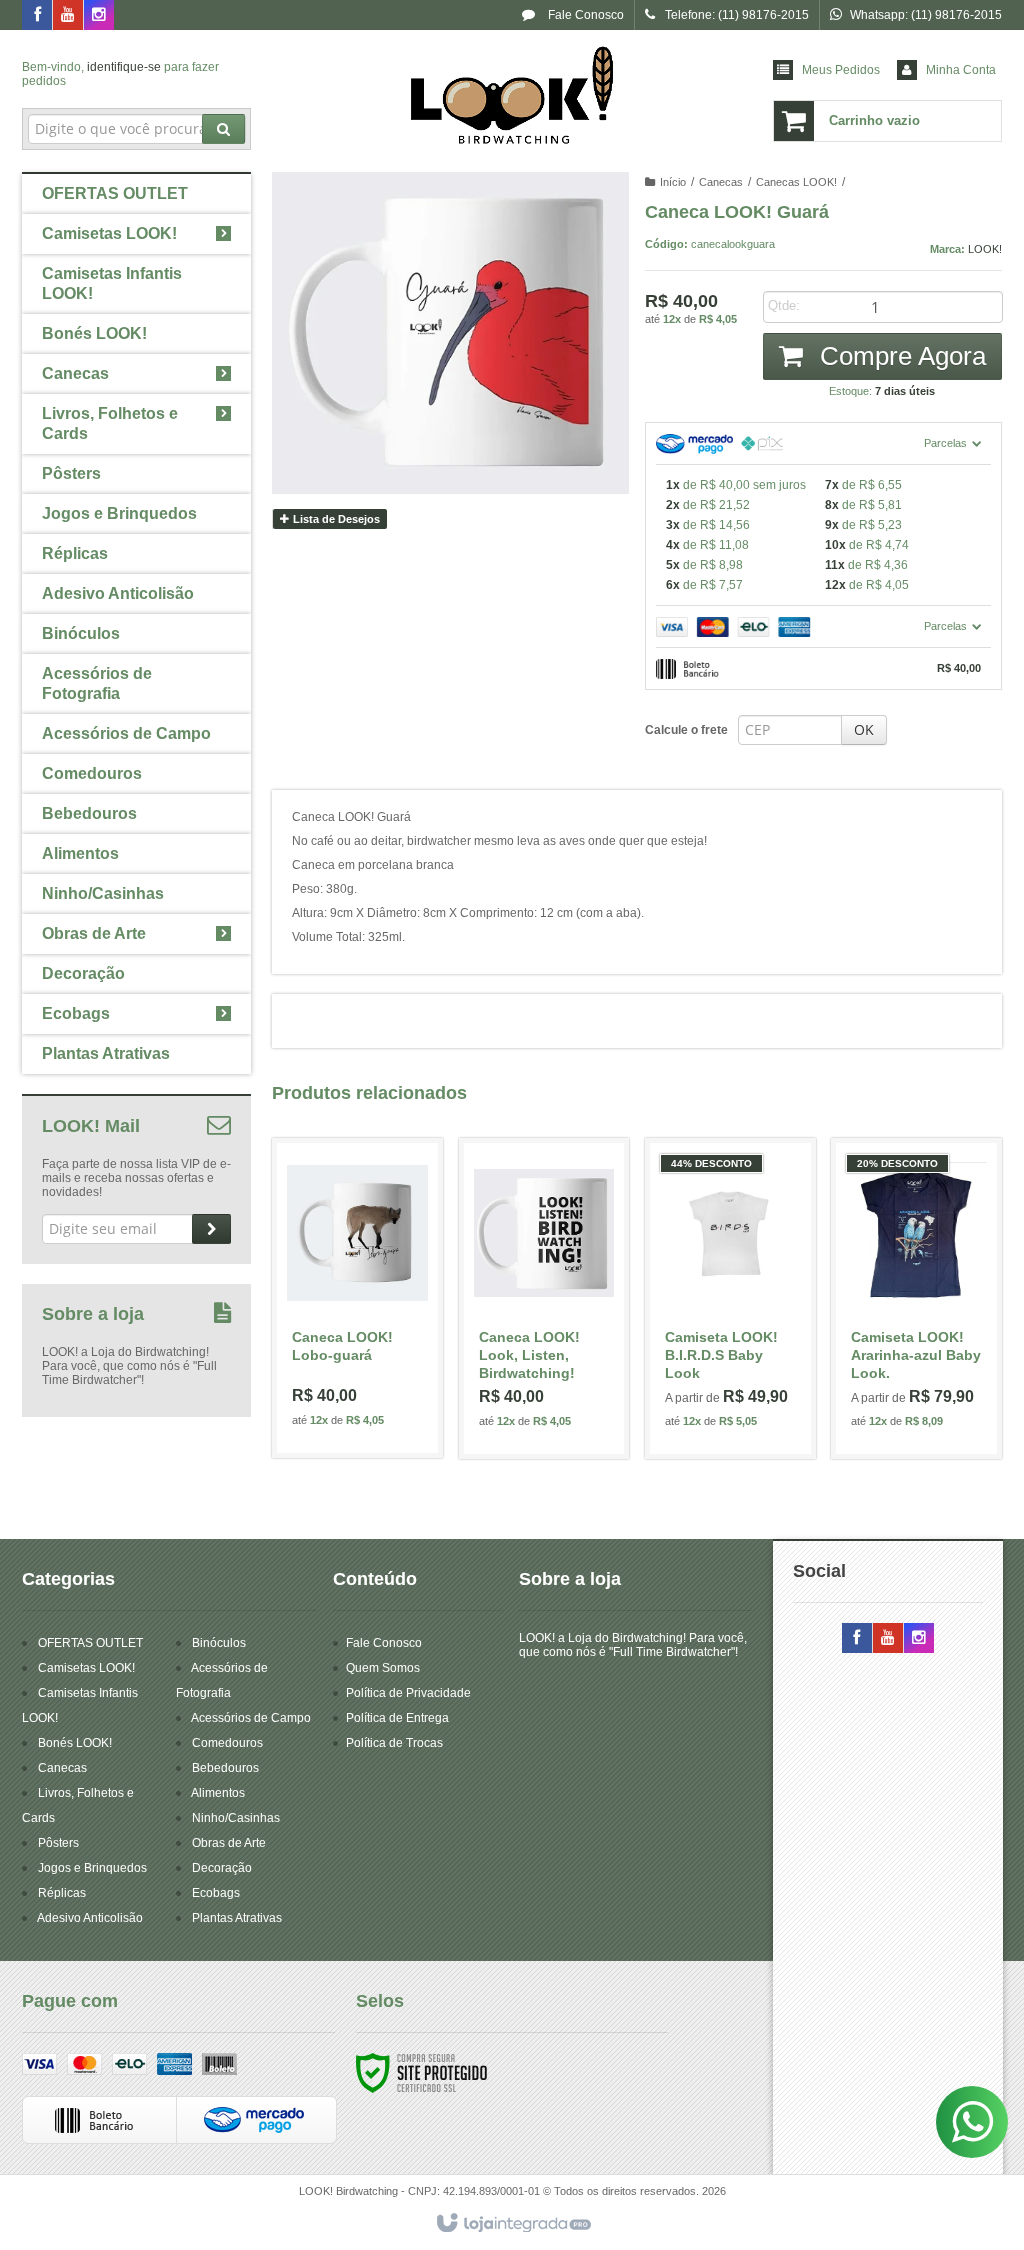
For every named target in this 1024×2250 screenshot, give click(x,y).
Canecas (721, 182)
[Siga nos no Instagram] (99, 16)
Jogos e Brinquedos (92, 1868)
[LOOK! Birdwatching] (512, 96)
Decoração (222, 1868)
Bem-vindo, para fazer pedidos (120, 74)
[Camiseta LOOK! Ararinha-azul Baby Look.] (916, 1298)
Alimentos (218, 1793)
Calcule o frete (686, 730)
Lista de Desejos (335, 519)
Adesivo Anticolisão (90, 1918)
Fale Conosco (584, 15)
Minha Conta (961, 70)
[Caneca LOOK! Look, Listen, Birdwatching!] (544, 1298)
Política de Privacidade (408, 1693)
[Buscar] (223, 129)
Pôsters (58, 1843)
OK (864, 729)
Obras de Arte (229, 1843)
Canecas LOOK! (796, 182)
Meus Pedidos (841, 70)
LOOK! (985, 249)
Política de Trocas (394, 1743)
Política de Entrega (397, 1718)
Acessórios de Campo (251, 1718)
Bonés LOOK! (75, 1743)
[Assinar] (211, 1229)
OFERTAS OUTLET (90, 1643)
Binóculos (219, 1643)
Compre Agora (899, 356)
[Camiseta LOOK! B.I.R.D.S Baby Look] (730, 1298)
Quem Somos (383, 1668)
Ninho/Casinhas (236, 1818)
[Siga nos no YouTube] (888, 1639)
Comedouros (227, 1743)
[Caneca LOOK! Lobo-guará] (357, 1298)
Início (673, 182)
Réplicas (62, 1893)
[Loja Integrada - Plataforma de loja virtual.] (512, 2224)
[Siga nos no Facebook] (37, 16)
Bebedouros (225, 1768)
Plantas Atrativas (237, 1918)
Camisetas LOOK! (86, 1668)
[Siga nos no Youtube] (68, 16)
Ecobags (216, 1893)
